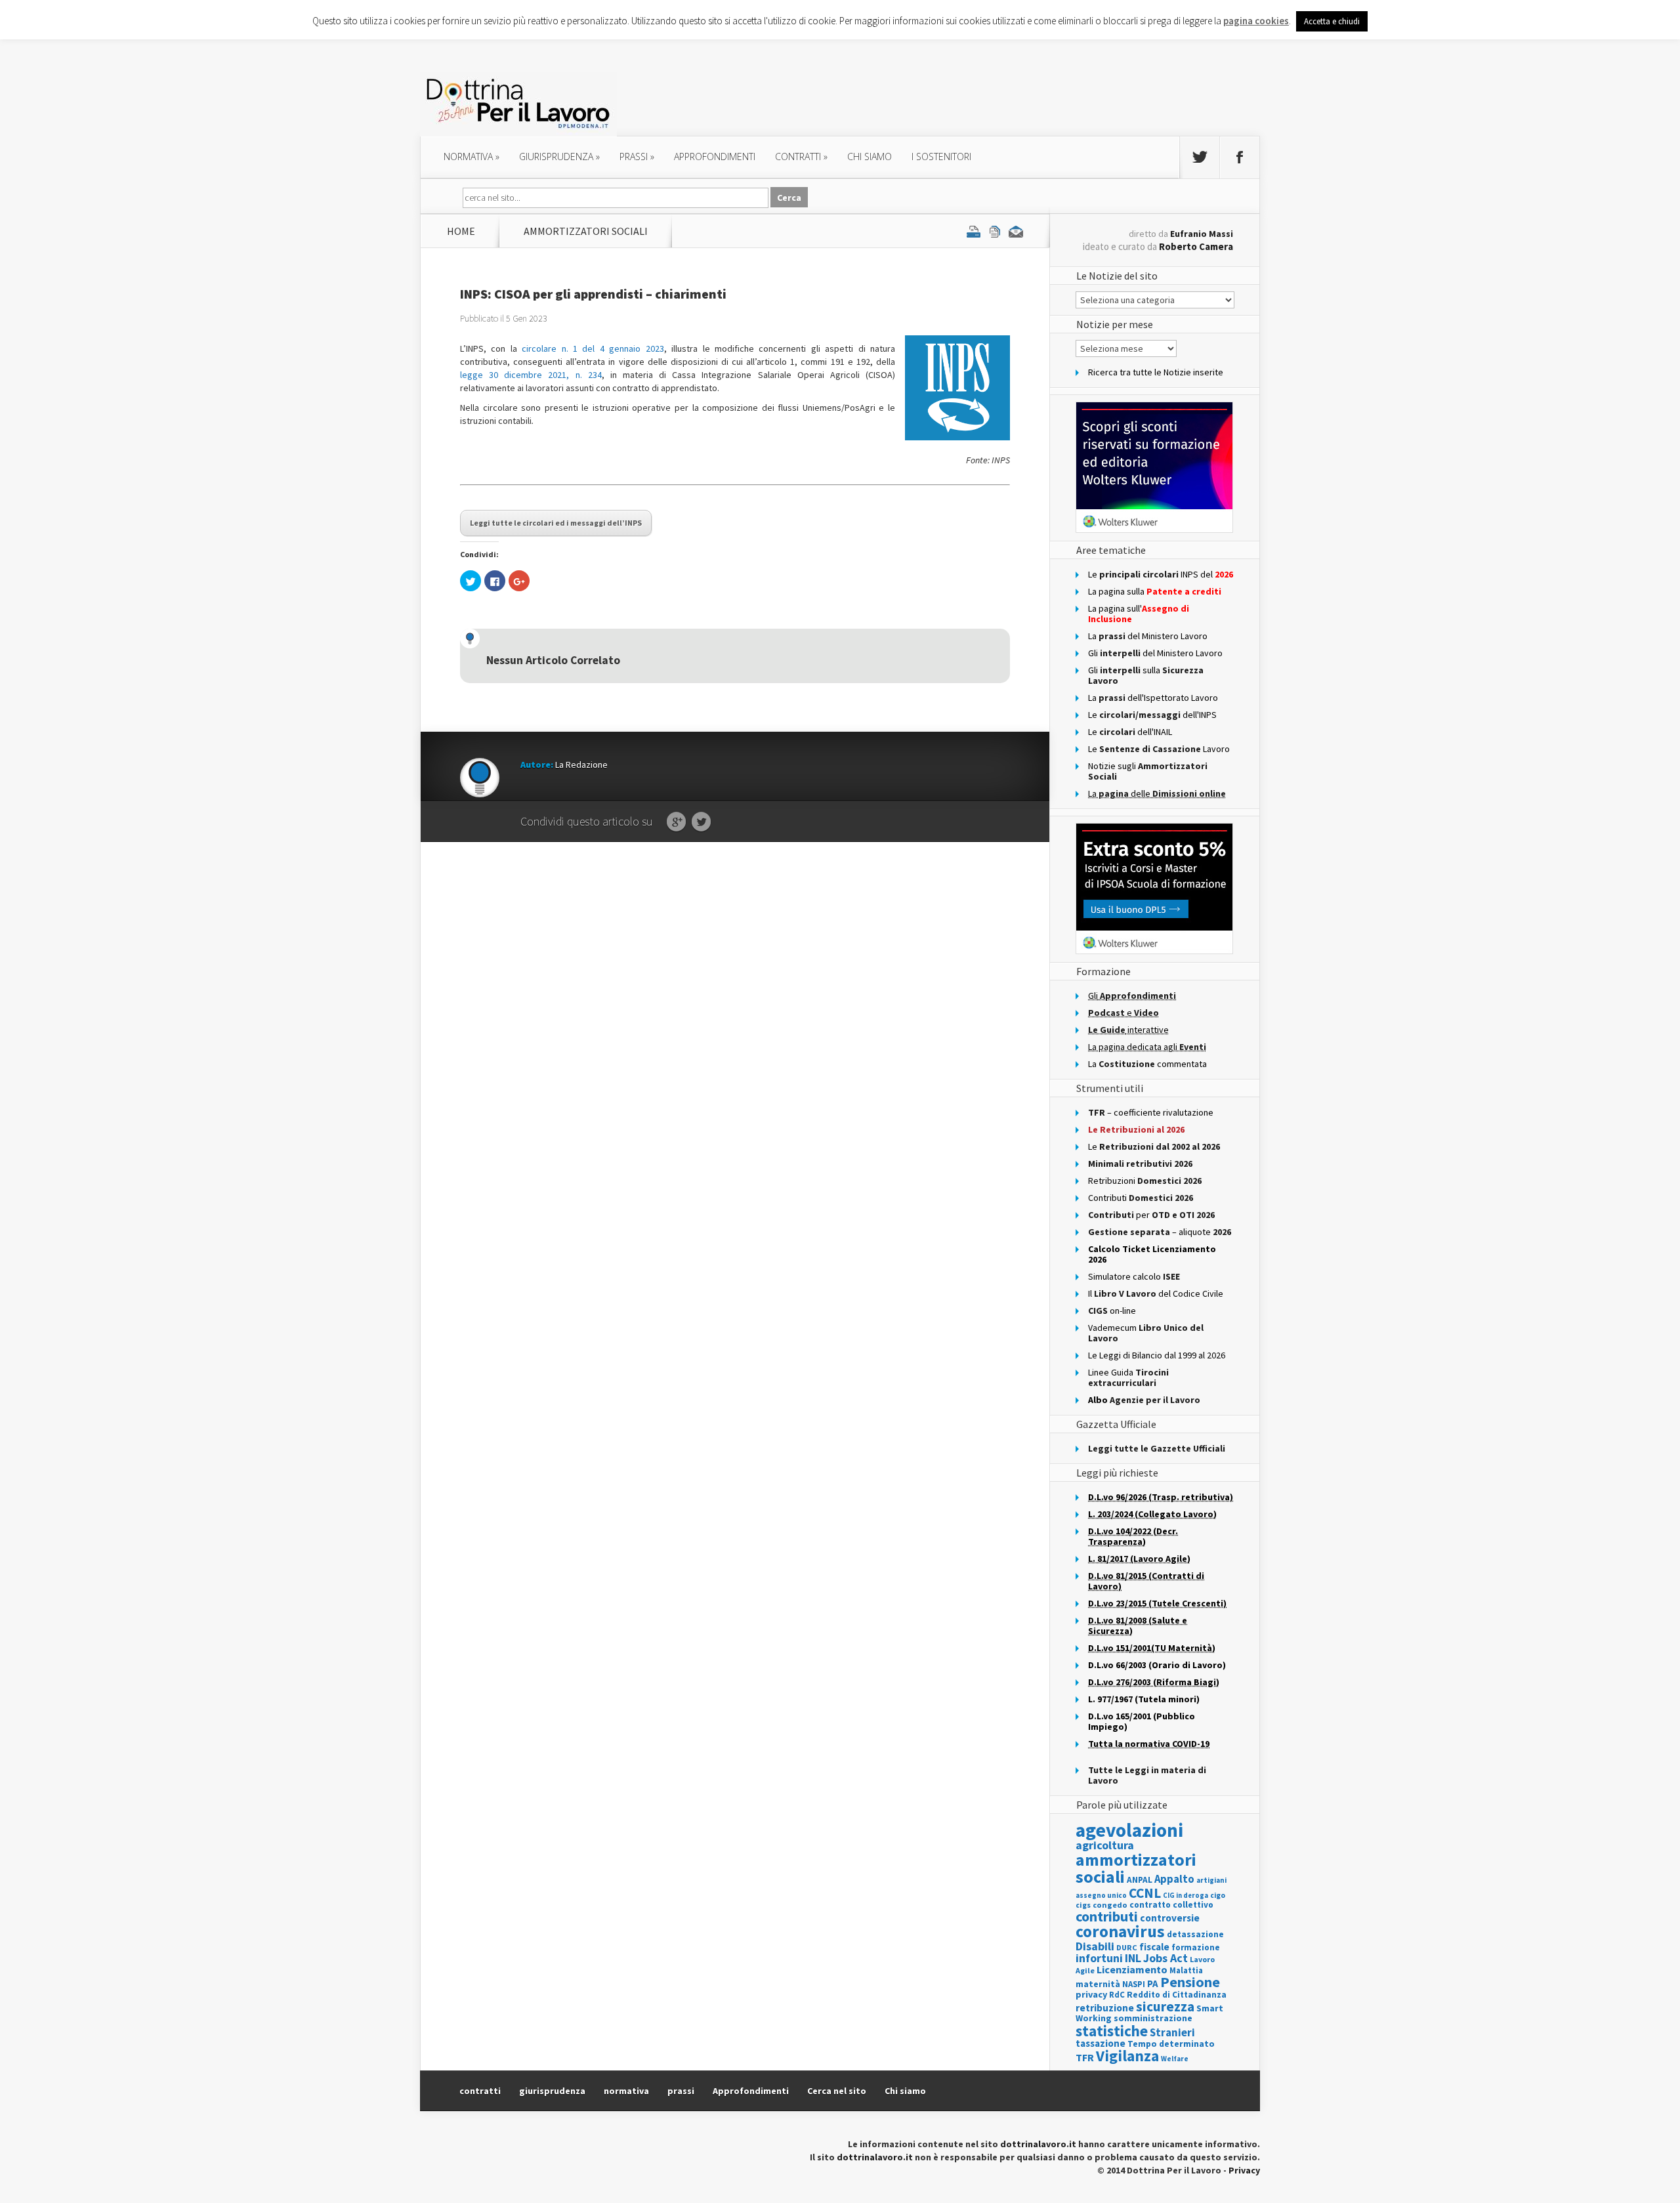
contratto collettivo (1171, 1905)
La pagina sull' (1139, 614)
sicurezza (1165, 2006)
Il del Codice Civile (1156, 1293)
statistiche (1112, 2031)
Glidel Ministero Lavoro (1155, 653)
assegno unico (1101, 1895)
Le (1154, 1146)
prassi (637, 157)
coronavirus (1120, 1931)
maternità (1098, 1984)
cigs (1083, 1905)
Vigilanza (1127, 2056)
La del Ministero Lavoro (1148, 636)
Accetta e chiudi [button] (1332, 21)
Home (461, 231)
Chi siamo (870, 157)
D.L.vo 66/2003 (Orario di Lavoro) (1157, 1665)
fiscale (1154, 1947)
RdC (1117, 1995)
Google (676, 822)
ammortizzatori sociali (586, 231)
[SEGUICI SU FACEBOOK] (1240, 157)
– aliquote (1160, 1232)
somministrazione (1153, 2018)
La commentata (1147, 1064)
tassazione (1101, 2043)
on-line (1112, 1311)
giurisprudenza (559, 157)
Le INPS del (1161, 574)
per (1151, 1215)
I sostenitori (941, 157)
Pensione (1190, 1982)
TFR (1085, 2057)
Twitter (701, 822)
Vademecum (1146, 1333)
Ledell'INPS (1152, 715)
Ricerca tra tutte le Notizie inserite (1156, 372)
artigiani (1211, 1880)
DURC (1127, 1947)
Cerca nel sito (837, 2091)
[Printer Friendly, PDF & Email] (995, 231)
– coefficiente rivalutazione (1151, 1112)
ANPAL (1140, 1880)
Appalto (1174, 1879)
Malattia (1186, 1970)
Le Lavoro (1159, 749)
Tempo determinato (1171, 2044)
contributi (1107, 1916)
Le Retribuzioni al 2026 (1136, 1129)
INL (1133, 1958)
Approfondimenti (751, 2091)
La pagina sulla (1155, 591)
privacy (1091, 1994)
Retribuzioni (1145, 1181)
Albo (1144, 1400)
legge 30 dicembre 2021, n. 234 (531, 375)
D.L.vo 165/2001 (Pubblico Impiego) (1142, 1721)
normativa (472, 157)
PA (1153, 1983)
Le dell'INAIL (1130, 732)
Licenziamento (1132, 1969)
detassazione (1195, 1934)
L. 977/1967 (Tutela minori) (1144, 1699)
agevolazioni (1129, 1830)
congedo (1110, 1905)
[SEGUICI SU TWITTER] (1200, 157)
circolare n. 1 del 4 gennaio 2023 (593, 348)
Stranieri (1172, 2032)
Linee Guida (1128, 1377)
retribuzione (1105, 2008)
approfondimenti (715, 157)
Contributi (1141, 1198)
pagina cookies (1256, 21)
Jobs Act (1165, 1958)
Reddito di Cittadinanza (1177, 1995)
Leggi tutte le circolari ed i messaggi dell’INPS (556, 523)
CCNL (1145, 1893)
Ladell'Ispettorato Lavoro (1153, 698)
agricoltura (1105, 1845)
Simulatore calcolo (1134, 1276)
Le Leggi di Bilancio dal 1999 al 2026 (1157, 1355)
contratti (801, 157)
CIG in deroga (1186, 1896)
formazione (1196, 1947)
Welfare (1175, 2059)
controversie (1170, 1918)
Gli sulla (1146, 675)
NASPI (1134, 1984)
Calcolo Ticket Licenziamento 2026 (1152, 1254)
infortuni (1099, 1958)
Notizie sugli (1148, 771)
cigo (1218, 1895)
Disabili (1095, 1946)
